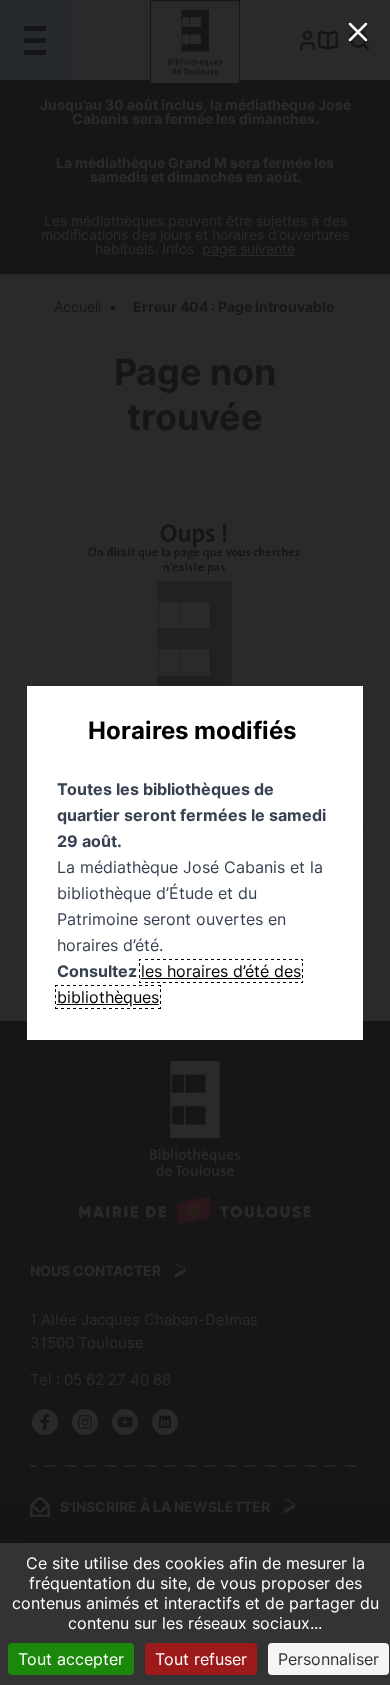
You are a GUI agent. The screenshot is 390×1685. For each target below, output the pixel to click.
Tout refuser (201, 1659)
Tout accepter (71, 1659)
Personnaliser (328, 1659)
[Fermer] (358, 32)
